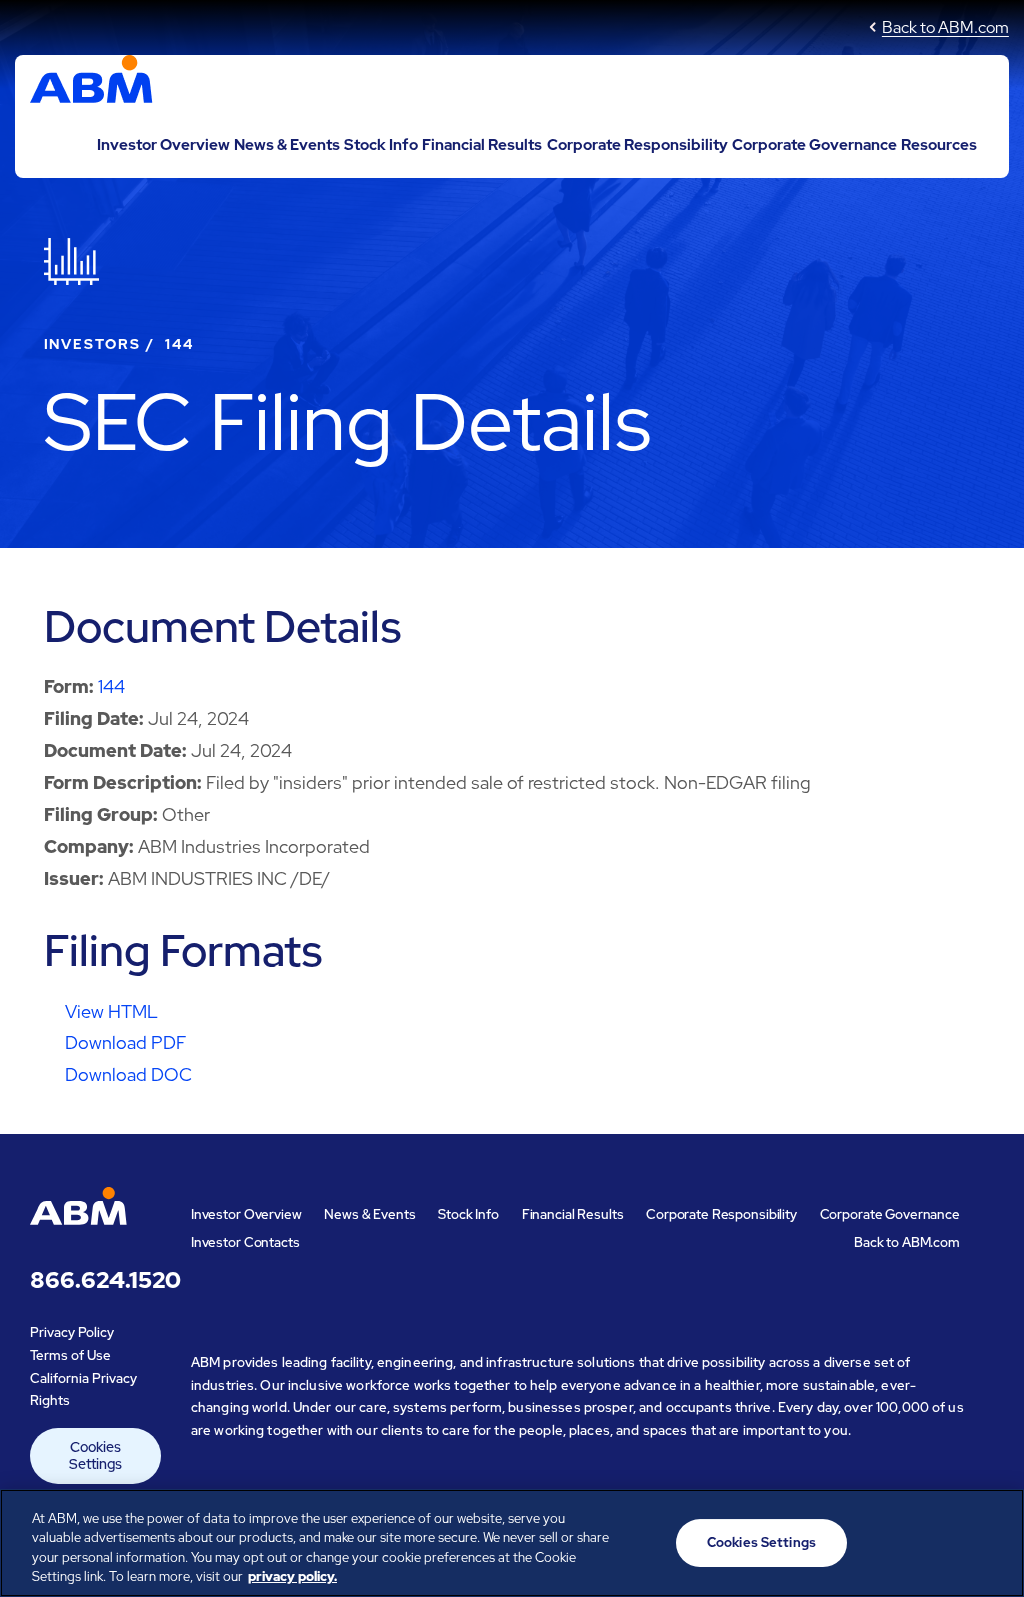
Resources (939, 145)
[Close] (992, 1540)
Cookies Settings (95, 1455)
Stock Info (381, 145)
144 (111, 686)
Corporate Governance (814, 145)
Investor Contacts (245, 1242)
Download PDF (125, 1042)
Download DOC (128, 1074)
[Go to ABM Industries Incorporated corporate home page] (91, 84)
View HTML (111, 1011)
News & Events (287, 145)
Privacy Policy (72, 1332)
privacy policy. (292, 1576)
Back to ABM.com (945, 27)
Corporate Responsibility (637, 145)
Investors (93, 344)
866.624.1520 (95, 1281)
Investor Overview (163, 145)
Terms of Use (70, 1355)
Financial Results (482, 145)
